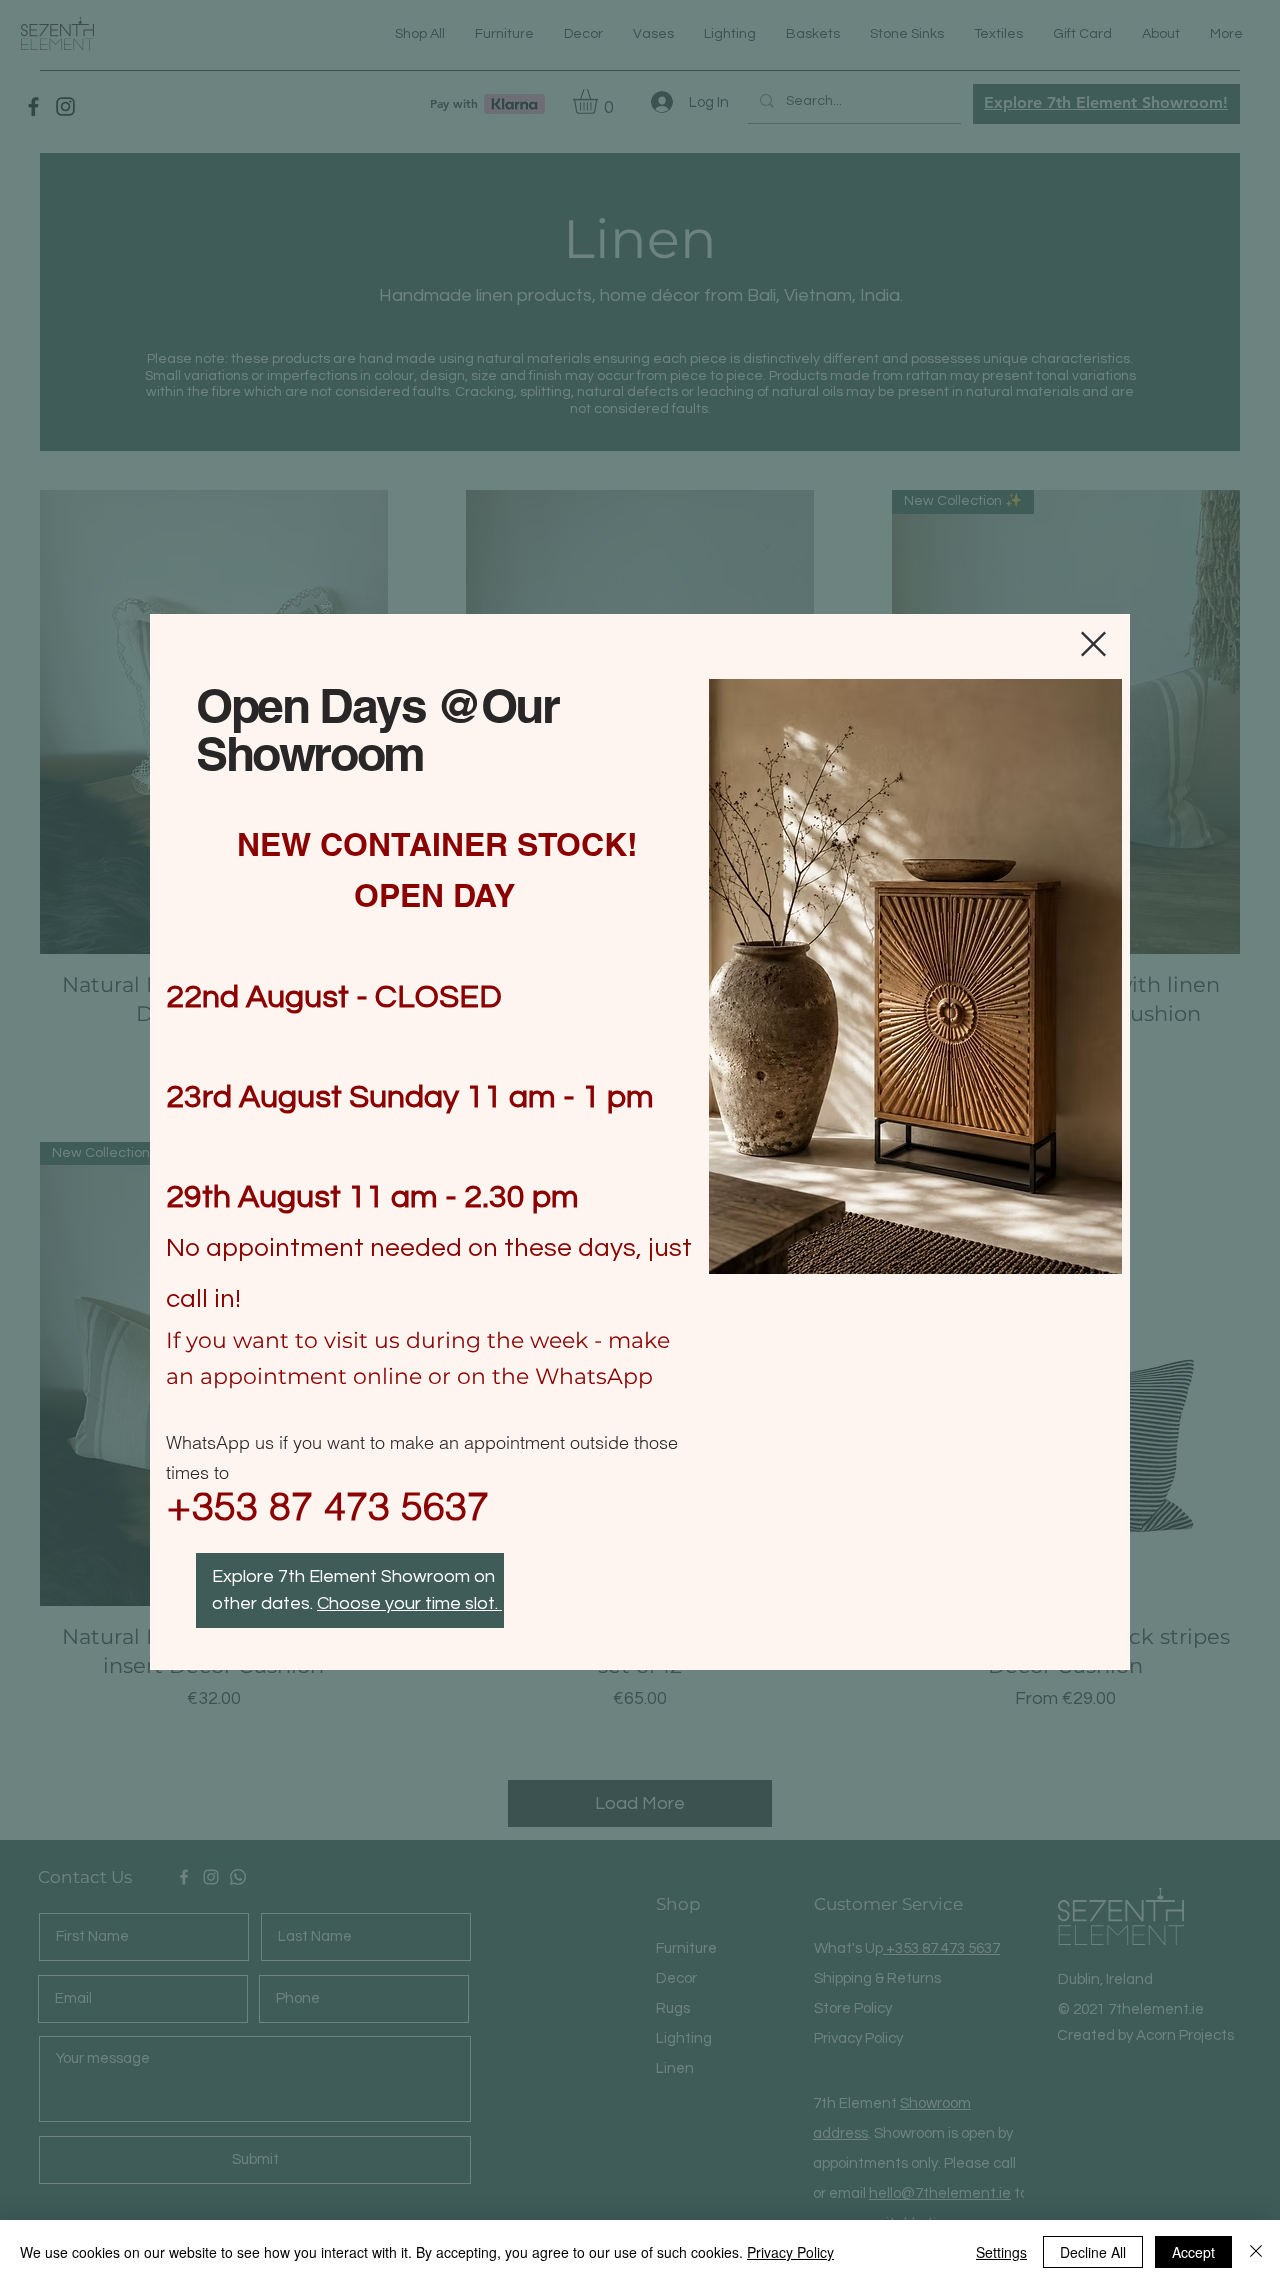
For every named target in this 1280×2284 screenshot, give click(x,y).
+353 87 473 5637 (327, 1506)
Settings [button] (1001, 2252)
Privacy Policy (790, 2252)
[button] (1093, 644)
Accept (1193, 2252)
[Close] (1256, 2252)
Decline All (1093, 2252)
